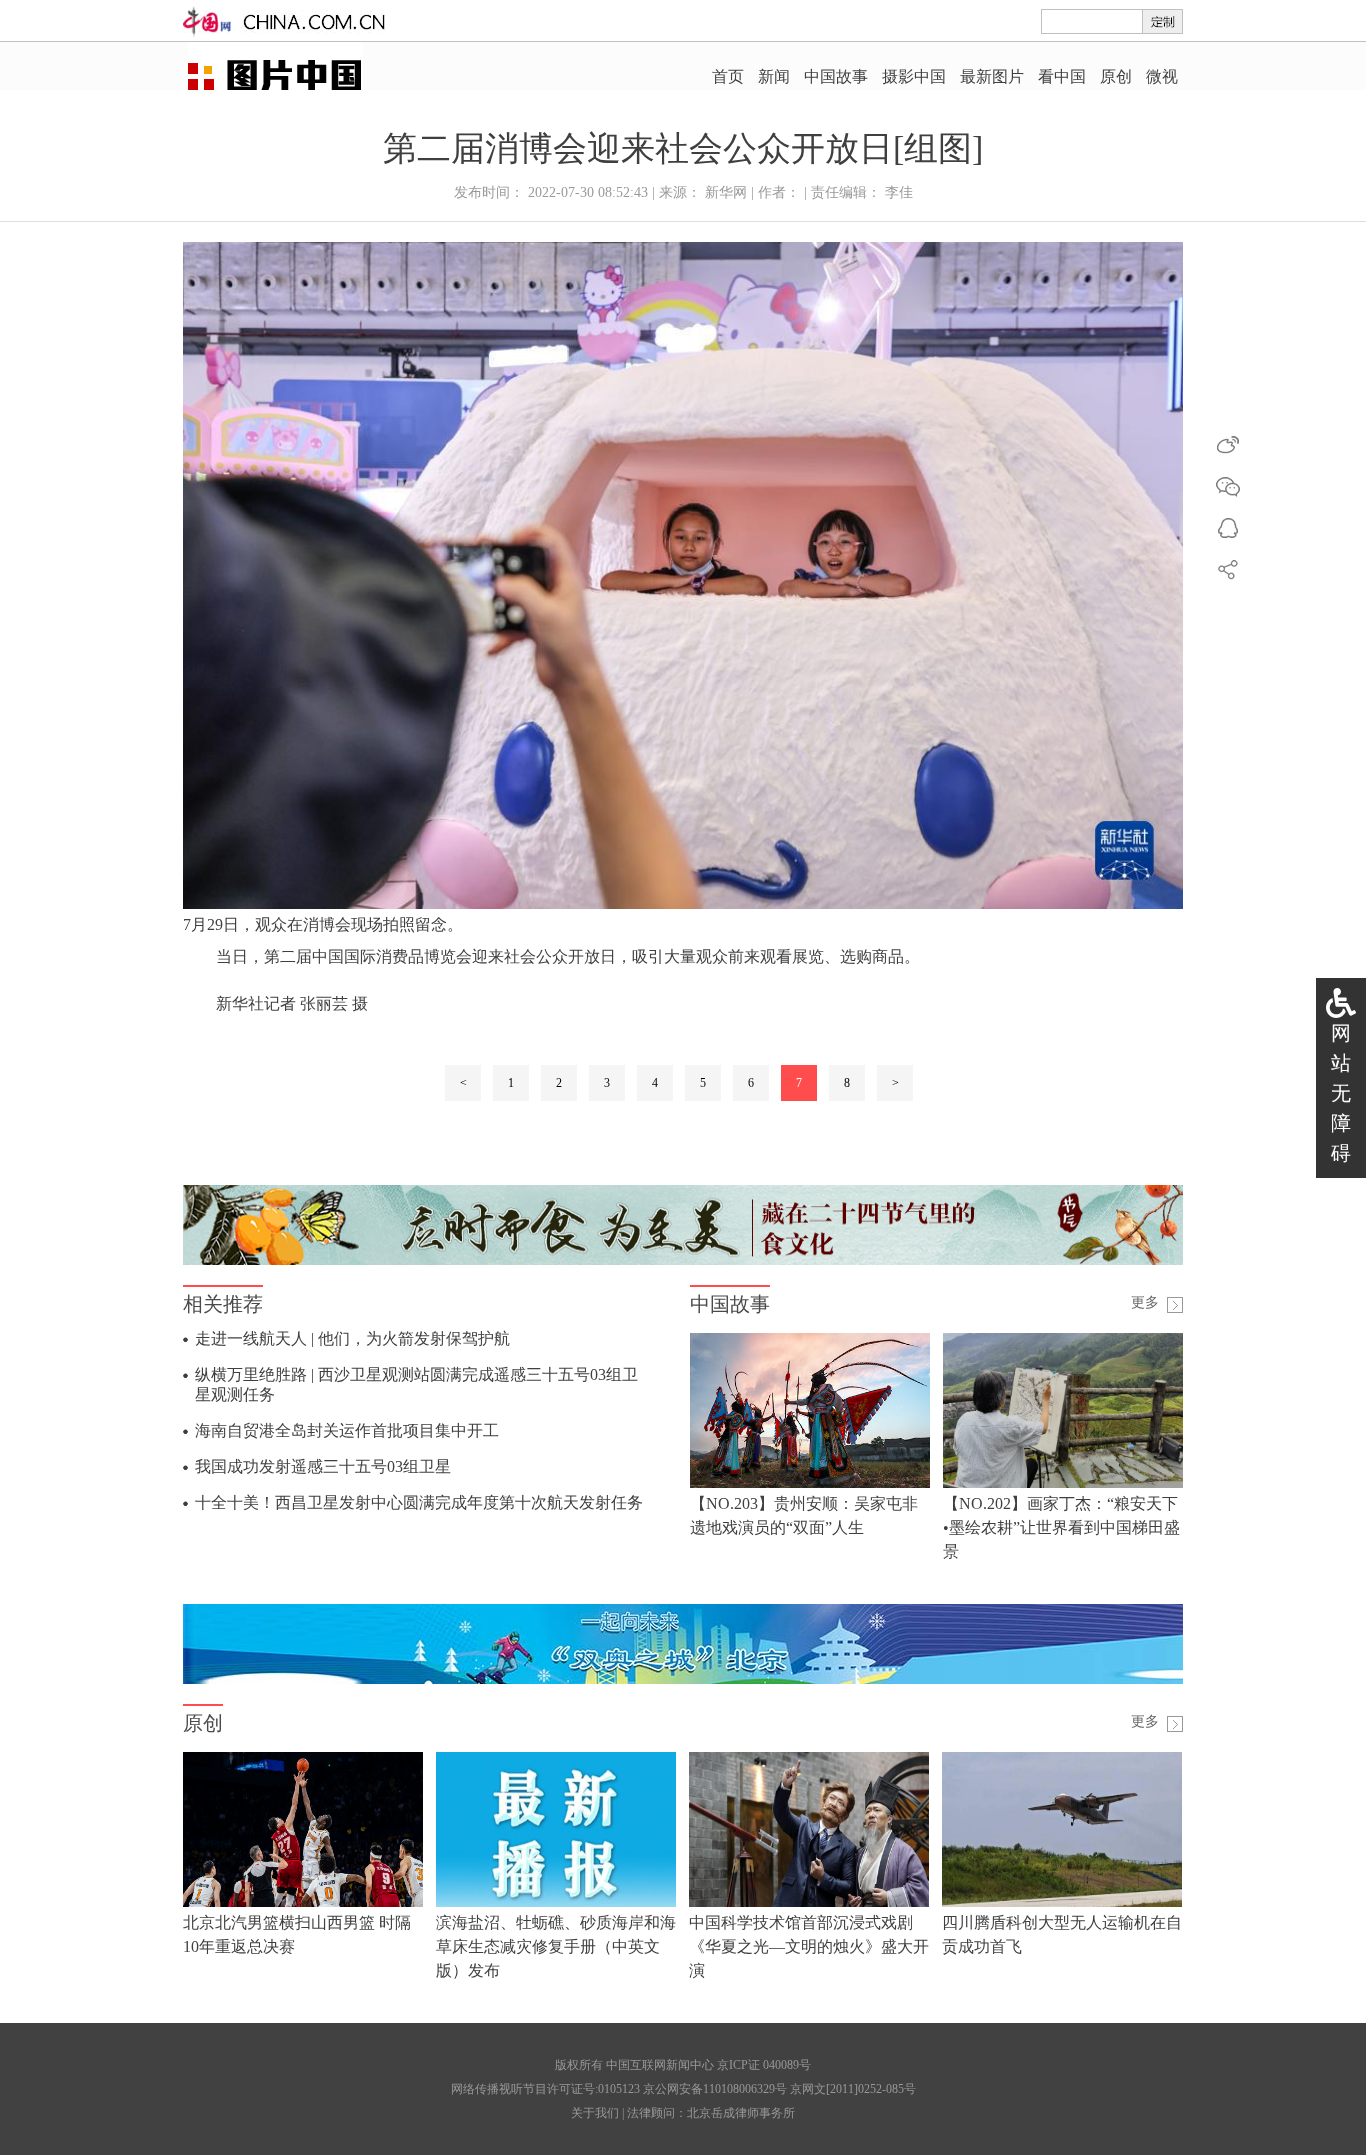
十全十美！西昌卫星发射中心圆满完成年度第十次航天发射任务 (419, 1502)
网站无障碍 (1341, 1093)
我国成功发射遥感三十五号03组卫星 (323, 1466)
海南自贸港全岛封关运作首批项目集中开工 (347, 1430)
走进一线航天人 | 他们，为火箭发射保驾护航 (352, 1338)
